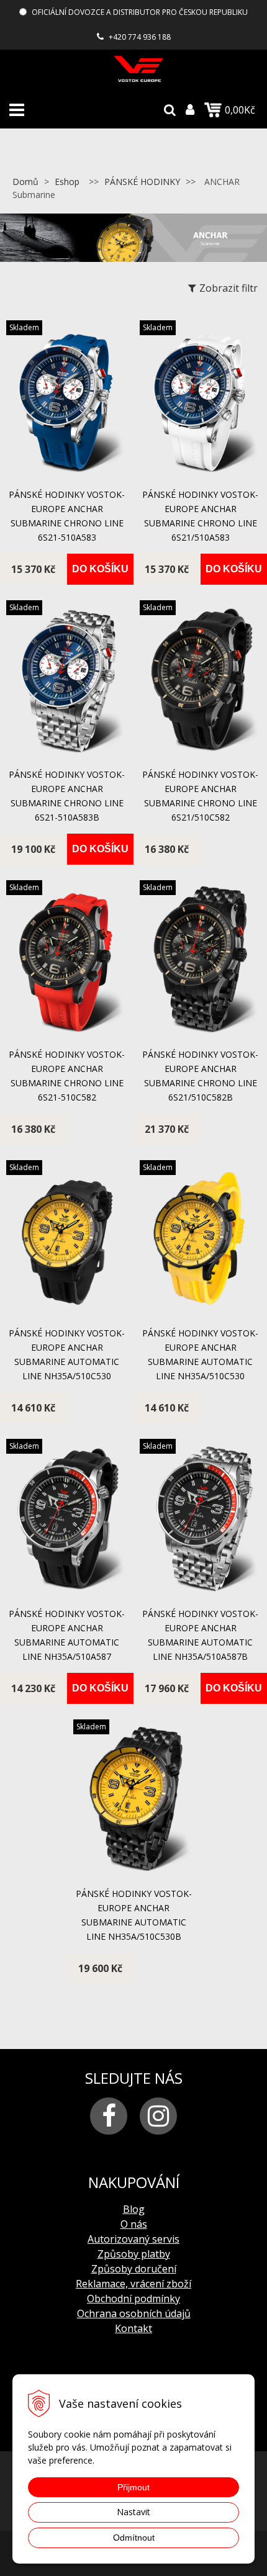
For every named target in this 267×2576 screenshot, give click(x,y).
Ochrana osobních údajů (134, 2313)
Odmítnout (134, 2538)
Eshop (67, 182)
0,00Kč (240, 110)
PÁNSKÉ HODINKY (142, 182)
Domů (25, 182)
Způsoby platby (134, 2254)
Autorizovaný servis (133, 2239)
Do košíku (100, 569)
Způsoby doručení (134, 2269)
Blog (134, 2209)
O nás (134, 2224)
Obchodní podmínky (133, 2299)
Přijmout (133, 2487)
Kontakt (133, 2328)
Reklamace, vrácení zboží (133, 2284)
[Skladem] (67, 473)
